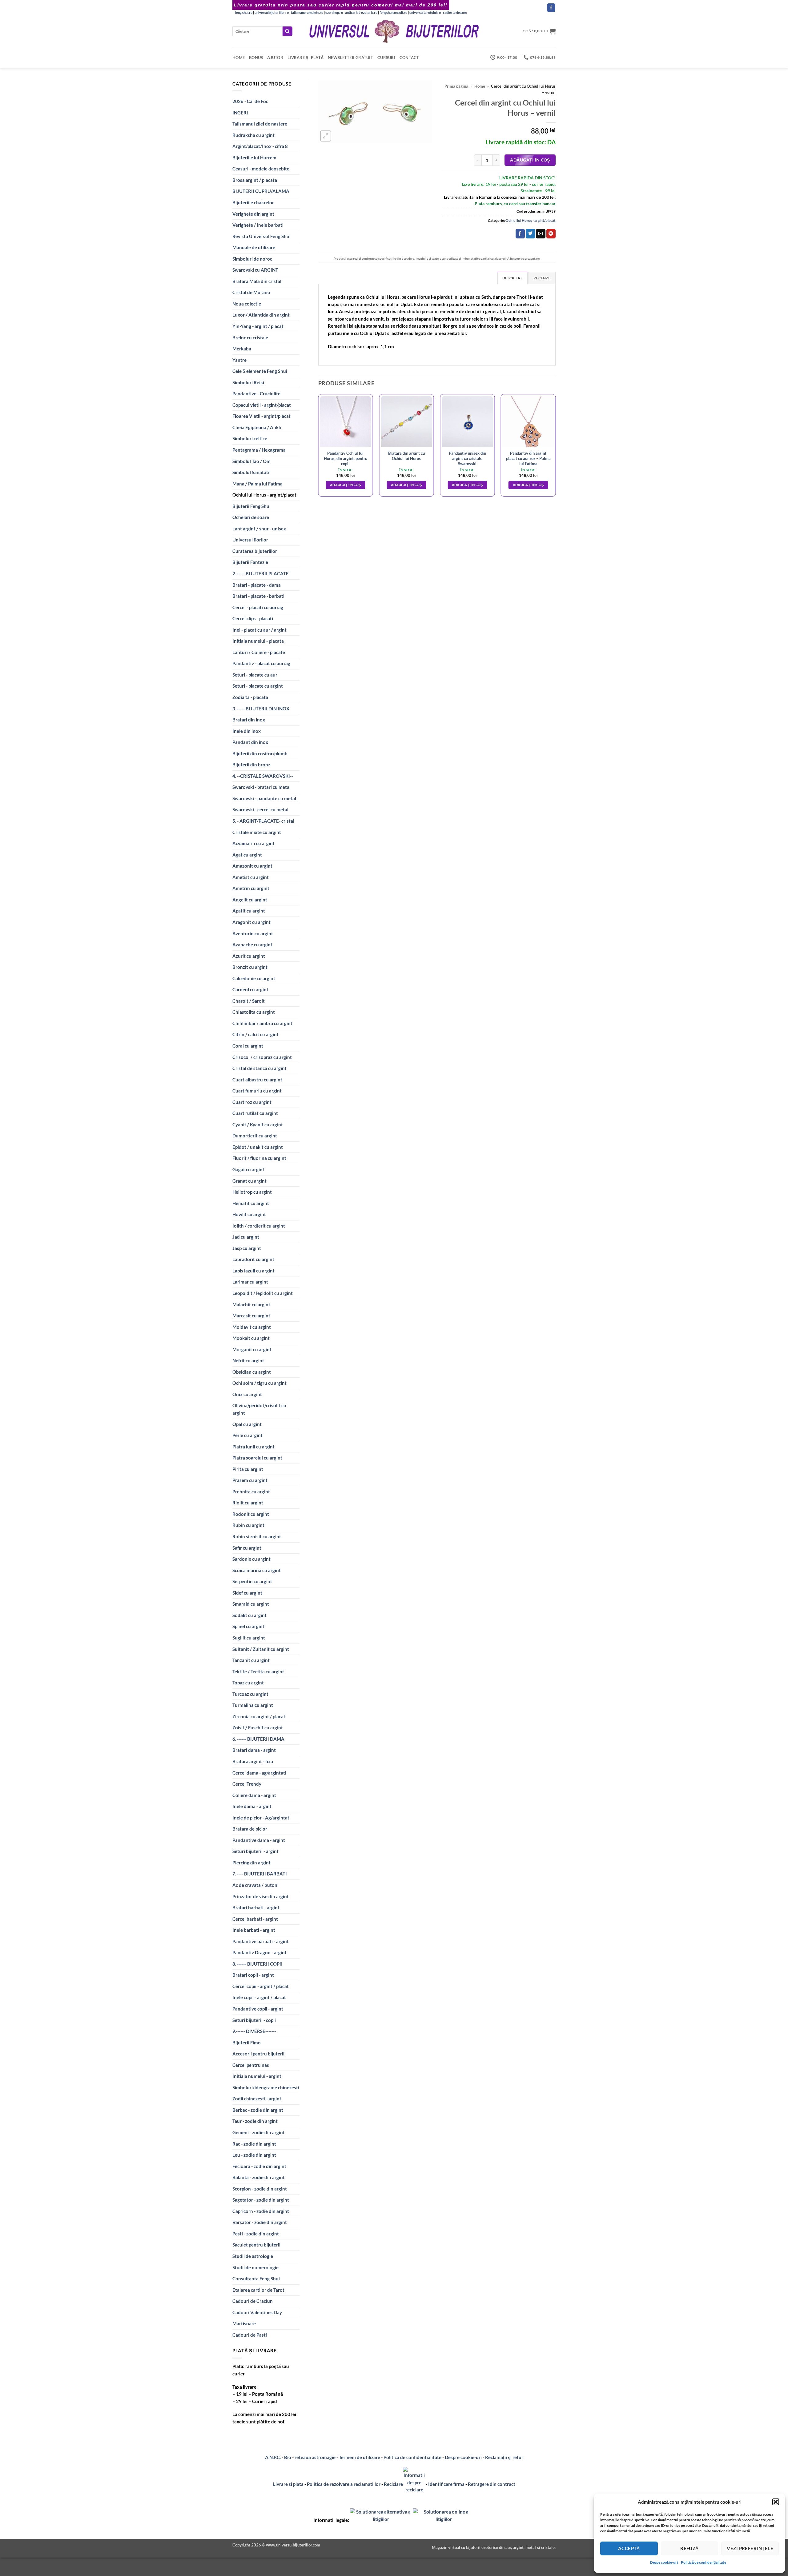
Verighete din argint (253, 214)
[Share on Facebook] (520, 234)
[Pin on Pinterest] (551, 234)
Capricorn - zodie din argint (261, 2211)
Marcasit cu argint (251, 1316)
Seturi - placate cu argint (258, 686)
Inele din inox (247, 731)
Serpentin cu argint (252, 1581)
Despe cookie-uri (664, 2562)
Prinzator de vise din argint (261, 1896)
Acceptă (629, 2548)
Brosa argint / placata (255, 180)
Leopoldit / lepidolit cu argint (263, 1293)
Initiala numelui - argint (257, 2076)
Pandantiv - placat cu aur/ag (261, 663)
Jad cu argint (246, 1237)
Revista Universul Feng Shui (261, 236)
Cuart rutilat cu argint (255, 1113)
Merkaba (242, 349)
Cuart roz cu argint (252, 1102)
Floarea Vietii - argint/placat (261, 416)
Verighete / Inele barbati (258, 225)
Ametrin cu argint (251, 888)
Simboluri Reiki (248, 382)
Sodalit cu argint (249, 1615)
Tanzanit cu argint (251, 1660)
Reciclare (393, 2484)
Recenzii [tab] (542, 278)
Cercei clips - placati (253, 618)
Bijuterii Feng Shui (251, 506)
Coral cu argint (248, 1046)
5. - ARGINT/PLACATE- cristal (263, 821)
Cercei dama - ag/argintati (259, 1773)
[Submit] (287, 31)
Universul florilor (250, 540)
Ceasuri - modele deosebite (261, 169)
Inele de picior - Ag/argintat (261, 1818)
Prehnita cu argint (251, 1492)
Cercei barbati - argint (255, 1919)
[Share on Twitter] (530, 234)
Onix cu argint (247, 1394)
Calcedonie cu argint (254, 978)
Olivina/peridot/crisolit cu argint (259, 1409)
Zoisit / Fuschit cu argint (258, 1727)
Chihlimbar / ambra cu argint (262, 1023)
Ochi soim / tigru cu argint (259, 1383)
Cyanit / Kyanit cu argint (258, 1124)
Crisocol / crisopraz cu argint (262, 1057)
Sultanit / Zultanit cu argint (261, 1649)
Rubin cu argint (248, 1525)
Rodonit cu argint (251, 1514)
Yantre (239, 360)
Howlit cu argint (249, 1214)
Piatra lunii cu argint (253, 1447)
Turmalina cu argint (253, 1705)
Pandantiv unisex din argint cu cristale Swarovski (467, 458)
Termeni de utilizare (360, 2457)
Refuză (689, 2548)
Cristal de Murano (251, 292)
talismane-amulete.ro (307, 12)
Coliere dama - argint (254, 1795)
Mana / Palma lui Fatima (257, 484)
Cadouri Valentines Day (257, 2312)
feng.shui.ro (244, 12)
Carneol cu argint (250, 989)
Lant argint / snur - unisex (259, 529)
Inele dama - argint (252, 1806)
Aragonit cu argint (251, 922)
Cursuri (386, 58)
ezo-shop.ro (334, 12)
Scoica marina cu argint (257, 1570)
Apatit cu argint (249, 911)
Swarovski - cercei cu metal (260, 809)
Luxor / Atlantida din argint (261, 315)
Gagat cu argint (248, 1169)
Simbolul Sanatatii (251, 472)
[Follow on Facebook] (551, 8)
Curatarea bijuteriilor (255, 551)
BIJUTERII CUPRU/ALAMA (261, 191)
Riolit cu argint (248, 1503)
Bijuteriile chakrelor (253, 202)
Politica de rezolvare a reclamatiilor (344, 2484)
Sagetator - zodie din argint (261, 2200)
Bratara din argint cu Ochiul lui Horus (406, 456)
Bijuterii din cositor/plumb (260, 753)
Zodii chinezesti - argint (257, 2099)
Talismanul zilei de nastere (260, 124)
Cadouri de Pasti (250, 2335)
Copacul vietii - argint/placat (262, 405)
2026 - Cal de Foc (250, 101)
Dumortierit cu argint (255, 1136)
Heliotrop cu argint (252, 1192)
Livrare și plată (306, 58)
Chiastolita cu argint (254, 1012)
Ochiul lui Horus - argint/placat (264, 495)
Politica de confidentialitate (412, 2457)
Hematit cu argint (251, 1203)
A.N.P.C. (273, 2457)
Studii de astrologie (253, 2256)
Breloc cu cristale (250, 337)
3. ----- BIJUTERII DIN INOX (261, 709)
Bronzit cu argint (250, 967)
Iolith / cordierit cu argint (259, 1226)
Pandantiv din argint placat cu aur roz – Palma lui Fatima (528, 458)
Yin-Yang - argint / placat (258, 326)
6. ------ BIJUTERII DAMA (258, 1739)
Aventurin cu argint (253, 933)
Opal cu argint (247, 1424)
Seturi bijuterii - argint (255, 1851)
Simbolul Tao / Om (251, 461)
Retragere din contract (492, 2484)
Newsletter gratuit (350, 58)
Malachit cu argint (251, 1304)
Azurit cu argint (249, 956)
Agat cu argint (247, 855)
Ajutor (275, 58)
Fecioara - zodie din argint (259, 2166)
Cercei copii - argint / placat (261, 1986)
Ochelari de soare (251, 517)
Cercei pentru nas (251, 2065)
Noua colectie (247, 304)
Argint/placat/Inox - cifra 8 (260, 146)
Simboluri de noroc (252, 259)
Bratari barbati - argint (256, 1907)
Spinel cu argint (248, 1626)
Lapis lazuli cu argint (253, 1271)
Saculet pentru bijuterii (256, 2245)
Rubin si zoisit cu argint (257, 1536)
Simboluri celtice (250, 438)
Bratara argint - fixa (253, 1761)
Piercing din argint (251, 1863)
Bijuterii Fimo (247, 2043)
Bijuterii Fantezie (250, 562)
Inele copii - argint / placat (259, 1997)
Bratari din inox (249, 720)
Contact (409, 58)
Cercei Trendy (247, 1784)
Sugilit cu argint (249, 1638)
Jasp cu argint (247, 1248)
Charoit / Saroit (249, 1001)
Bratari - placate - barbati (258, 596)
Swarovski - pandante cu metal (264, 798)
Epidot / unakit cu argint (258, 1147)
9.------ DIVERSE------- (254, 2031)
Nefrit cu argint (248, 1360)
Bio (288, 2457)
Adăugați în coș (530, 160)
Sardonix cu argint (251, 1559)
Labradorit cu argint (253, 1259)
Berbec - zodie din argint (258, 2110)
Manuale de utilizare (254, 247)
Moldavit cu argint (252, 1327)
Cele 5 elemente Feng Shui (260, 371)
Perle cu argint (247, 1435)
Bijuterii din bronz (251, 765)
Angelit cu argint (250, 900)
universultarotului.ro (425, 12)
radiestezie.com (455, 12)
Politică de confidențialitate (704, 2562)
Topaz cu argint (248, 1683)
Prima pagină (456, 86)
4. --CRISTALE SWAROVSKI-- (263, 776)
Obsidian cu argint (252, 1372)
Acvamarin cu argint (253, 843)
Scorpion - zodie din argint (260, 2189)
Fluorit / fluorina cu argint (259, 1158)
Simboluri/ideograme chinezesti (266, 2087)
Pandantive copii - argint (258, 2009)
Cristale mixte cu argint (257, 832)
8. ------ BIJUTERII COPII (257, 1964)
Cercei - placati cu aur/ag (258, 607)
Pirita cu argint (248, 1469)
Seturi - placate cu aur (255, 675)
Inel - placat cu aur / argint (259, 630)
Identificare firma (446, 2484)
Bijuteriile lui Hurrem (254, 158)
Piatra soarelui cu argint (257, 1458)
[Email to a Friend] (541, 234)
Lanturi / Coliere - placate (259, 652)
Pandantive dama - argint (259, 1840)
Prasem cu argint (250, 1480)
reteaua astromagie (315, 2457)
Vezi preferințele (750, 2548)
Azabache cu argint (252, 945)
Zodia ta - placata (250, 697)
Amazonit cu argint (252, 866)
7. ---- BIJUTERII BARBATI (260, 1874)
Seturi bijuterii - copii (254, 2020)
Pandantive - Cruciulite (256, 393)
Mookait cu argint (251, 1338)
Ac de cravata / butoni (255, 1885)
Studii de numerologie (255, 2267)
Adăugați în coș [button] (346, 485)
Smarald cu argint (251, 1604)
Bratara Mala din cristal (257, 281)
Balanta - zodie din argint (259, 2177)
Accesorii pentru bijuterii (258, 2054)
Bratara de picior (250, 1829)
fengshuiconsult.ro (393, 12)
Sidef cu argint (247, 1593)
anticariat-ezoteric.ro (361, 12)
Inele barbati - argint (254, 1930)
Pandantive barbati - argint (261, 1941)
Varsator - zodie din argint (260, 2222)
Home (239, 58)
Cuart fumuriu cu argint (257, 1091)
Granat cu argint (249, 1181)
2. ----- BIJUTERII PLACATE (261, 573)
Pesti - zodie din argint (256, 2234)
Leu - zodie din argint (254, 2155)
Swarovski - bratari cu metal (261, 787)
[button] (776, 2502)
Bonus (256, 58)
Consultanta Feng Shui (256, 2278)
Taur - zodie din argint (255, 2121)
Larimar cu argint (250, 1282)
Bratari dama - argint (254, 1750)
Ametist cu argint (251, 877)
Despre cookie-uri (464, 2457)
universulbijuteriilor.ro (272, 12)
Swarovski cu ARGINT (255, 270)
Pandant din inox (250, 742)
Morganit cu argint (252, 1349)
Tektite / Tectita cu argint (258, 1671)
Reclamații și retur (504, 2457)
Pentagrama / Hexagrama (259, 450)
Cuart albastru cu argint (257, 1080)
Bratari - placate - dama (257, 585)
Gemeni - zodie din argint (259, 2132)
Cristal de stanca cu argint (259, 1068)
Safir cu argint (247, 1548)
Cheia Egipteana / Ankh (257, 427)
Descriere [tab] (513, 278)
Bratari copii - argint (253, 1975)
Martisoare (244, 2323)
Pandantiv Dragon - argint (259, 1952)
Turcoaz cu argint (250, 1694)
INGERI (240, 113)
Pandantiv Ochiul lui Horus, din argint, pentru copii (346, 458)
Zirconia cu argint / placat (259, 1716)
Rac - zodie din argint (254, 2144)
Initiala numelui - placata (258, 641)
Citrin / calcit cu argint (255, 1034)
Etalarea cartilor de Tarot (258, 2290)
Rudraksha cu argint (253, 135)
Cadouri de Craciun (253, 2301)
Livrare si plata (288, 2484)
